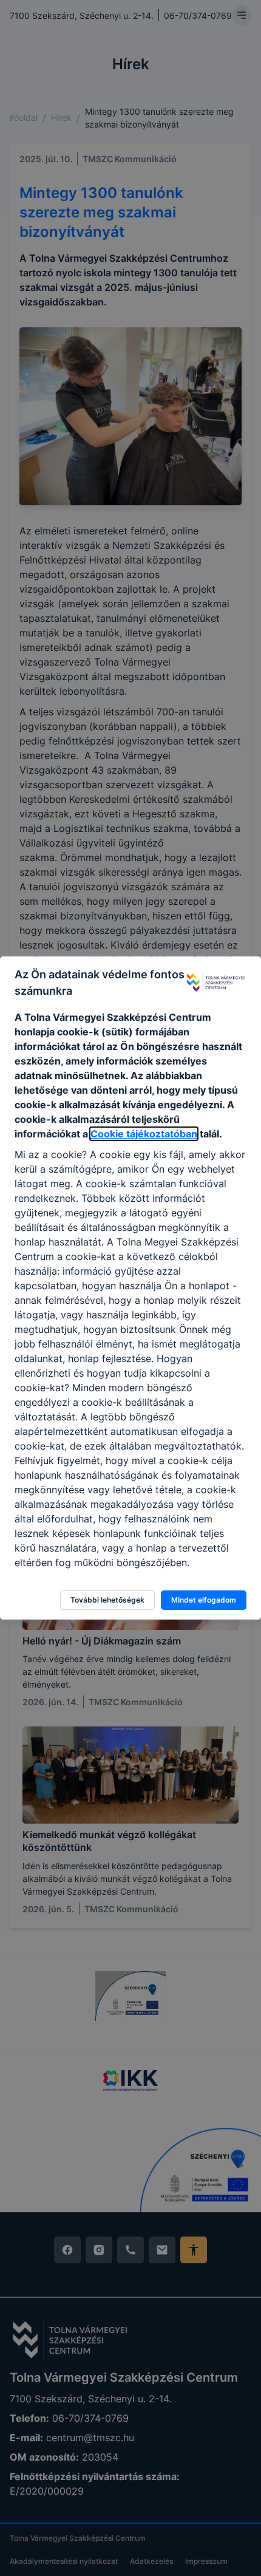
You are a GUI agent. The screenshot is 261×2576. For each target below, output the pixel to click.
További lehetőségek (107, 1600)
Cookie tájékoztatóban (144, 1134)
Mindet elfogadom (204, 1600)
